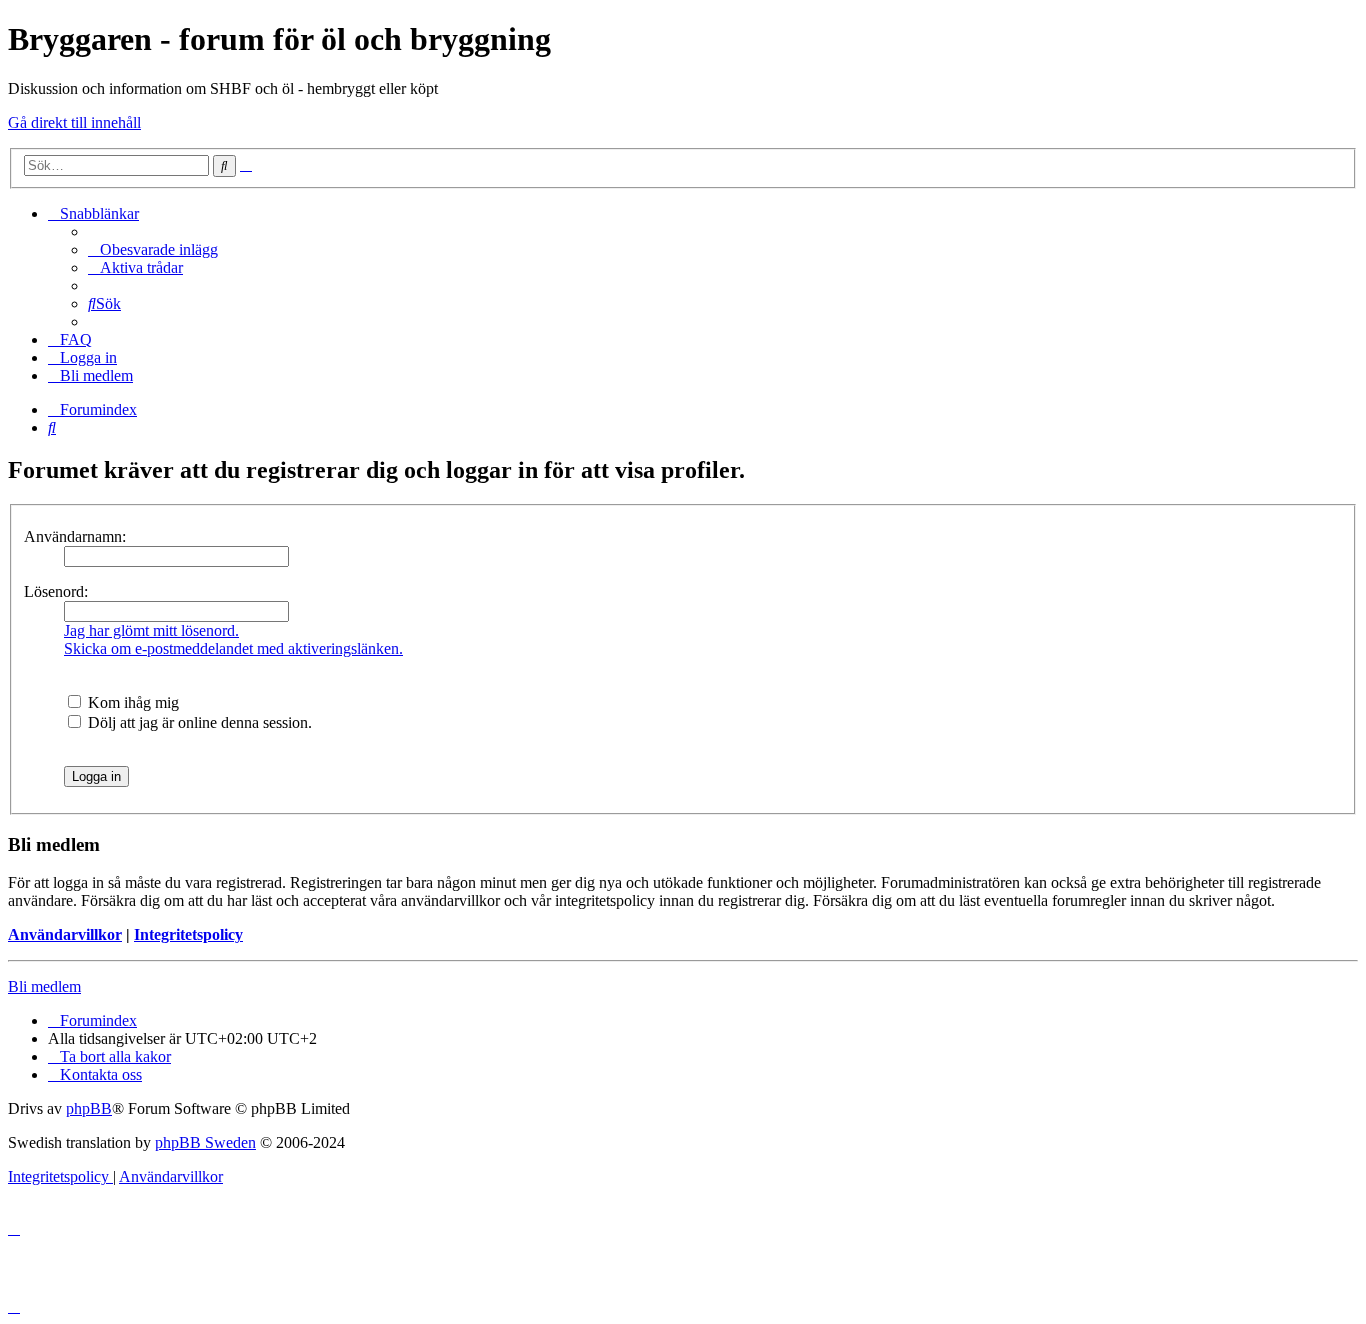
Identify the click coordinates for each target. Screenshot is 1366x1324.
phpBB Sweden (205, 1142)
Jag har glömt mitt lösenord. (151, 630)
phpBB (89, 1108)
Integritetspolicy (188, 934)
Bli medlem (44, 986)
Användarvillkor (65, 934)
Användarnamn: (75, 536)
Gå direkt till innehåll (74, 122)
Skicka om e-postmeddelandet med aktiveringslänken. (233, 648)
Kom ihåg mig (131, 702)
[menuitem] (153, 249)
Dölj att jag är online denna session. (198, 722)
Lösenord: (56, 591)
